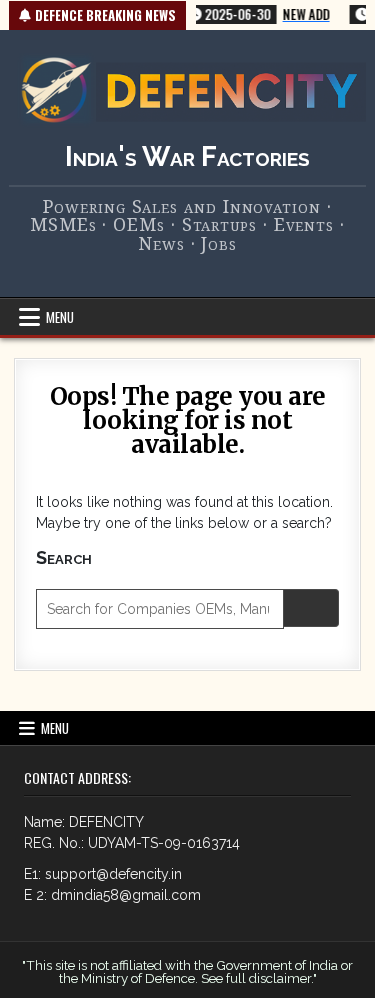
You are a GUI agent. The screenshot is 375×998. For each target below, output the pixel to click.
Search (64, 557)
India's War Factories (187, 156)
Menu (60, 317)
